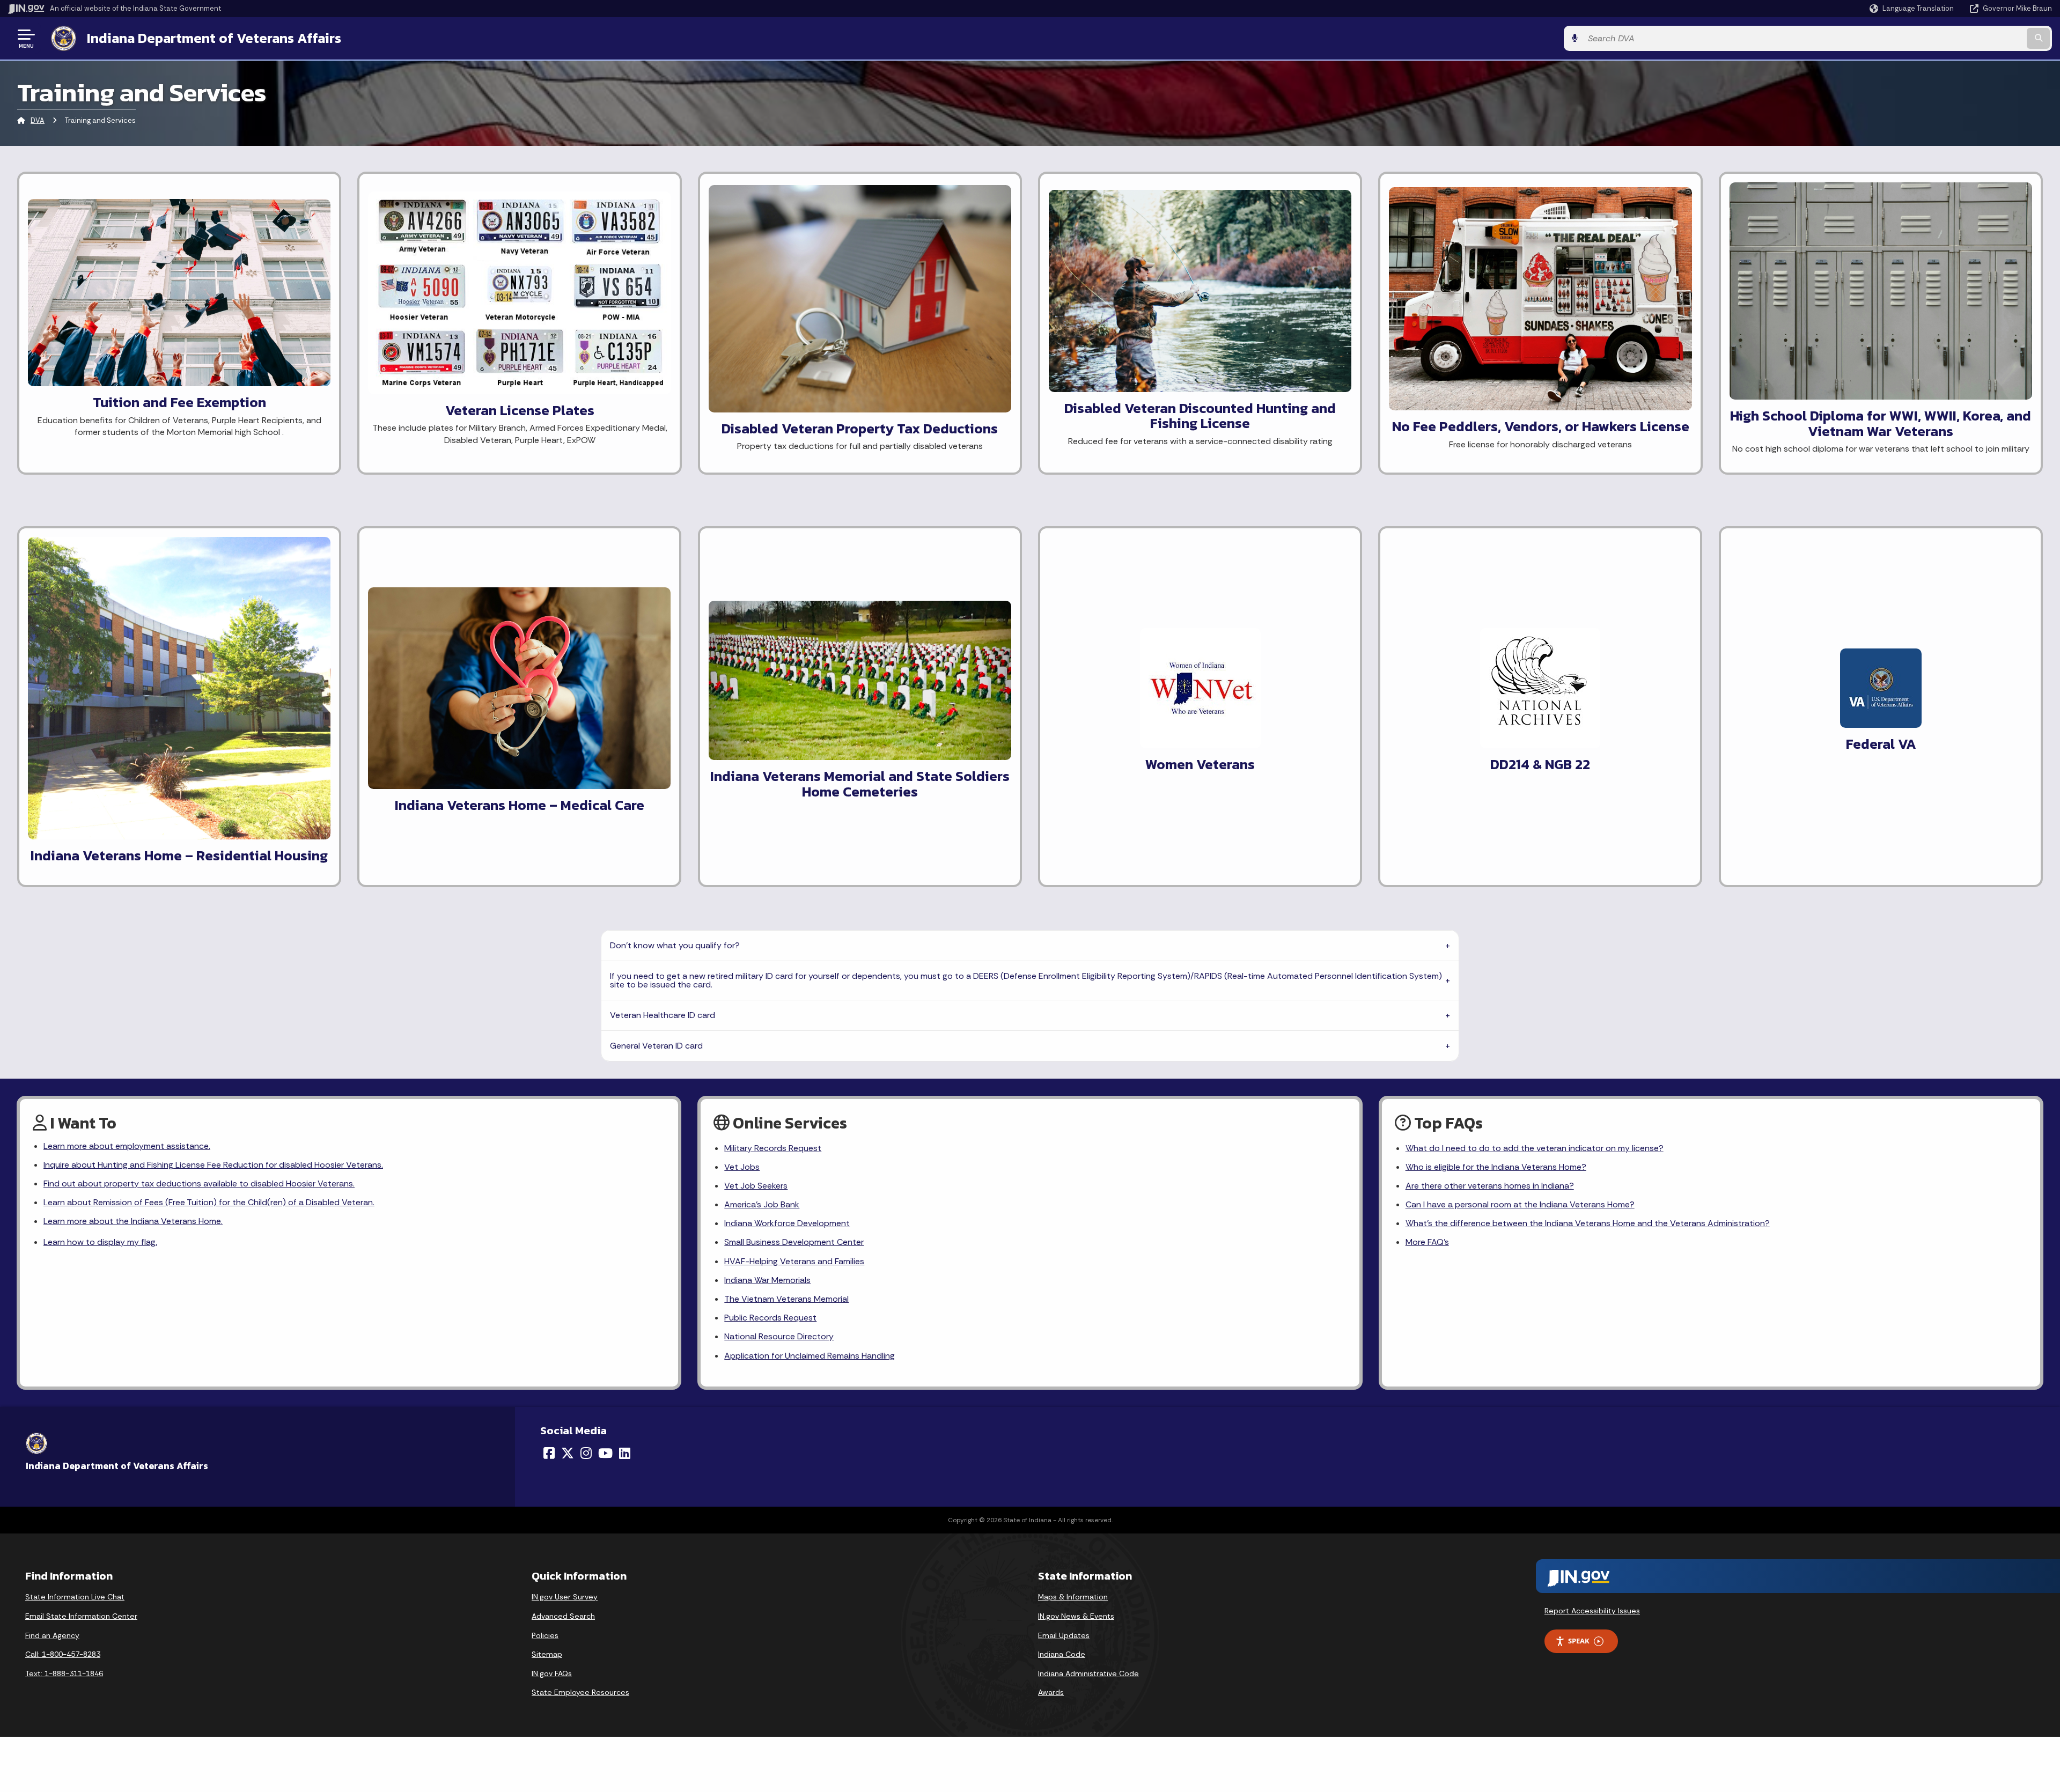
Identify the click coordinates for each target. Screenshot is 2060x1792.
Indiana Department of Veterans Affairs (214, 38)
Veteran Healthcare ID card (663, 1015)
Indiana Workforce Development (787, 1223)
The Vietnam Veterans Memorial (786, 1299)
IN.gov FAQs (552, 1673)
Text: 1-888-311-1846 (64, 1673)
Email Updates (1064, 1635)
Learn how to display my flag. (100, 1242)
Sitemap (547, 1654)
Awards (1051, 1692)
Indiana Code (1062, 1654)
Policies (545, 1635)
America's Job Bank (762, 1204)
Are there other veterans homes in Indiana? (1490, 1186)
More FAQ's (1427, 1242)
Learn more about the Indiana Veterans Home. (133, 1221)
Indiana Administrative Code (1088, 1673)
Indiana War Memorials (767, 1280)
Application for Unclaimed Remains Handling (810, 1356)
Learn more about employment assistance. (127, 1146)
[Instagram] (586, 1453)
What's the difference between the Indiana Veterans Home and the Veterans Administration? (1588, 1223)
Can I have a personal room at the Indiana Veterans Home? (1520, 1204)
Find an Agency (52, 1635)
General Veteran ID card (656, 1046)
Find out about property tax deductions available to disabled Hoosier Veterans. (199, 1183)
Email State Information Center (81, 1616)
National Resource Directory (779, 1336)
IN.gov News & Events (1076, 1616)
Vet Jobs (742, 1167)
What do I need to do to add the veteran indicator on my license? (1535, 1148)
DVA (38, 120)
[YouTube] (605, 1453)
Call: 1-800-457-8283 (63, 1654)
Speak (1579, 1641)
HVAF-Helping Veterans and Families (794, 1261)
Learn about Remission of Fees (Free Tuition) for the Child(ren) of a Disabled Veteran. (209, 1202)
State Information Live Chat (75, 1597)
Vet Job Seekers (756, 1186)
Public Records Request (770, 1318)
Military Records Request (773, 1148)
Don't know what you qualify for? (675, 945)
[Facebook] (549, 1453)
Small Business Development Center (794, 1242)
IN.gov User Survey (565, 1597)
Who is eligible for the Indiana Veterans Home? (1496, 1167)
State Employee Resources (580, 1692)
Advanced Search (563, 1616)
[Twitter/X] (568, 1453)
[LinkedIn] (625, 1453)
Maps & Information (1073, 1597)
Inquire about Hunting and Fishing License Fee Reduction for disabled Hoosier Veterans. (213, 1165)
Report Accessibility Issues (1592, 1611)
